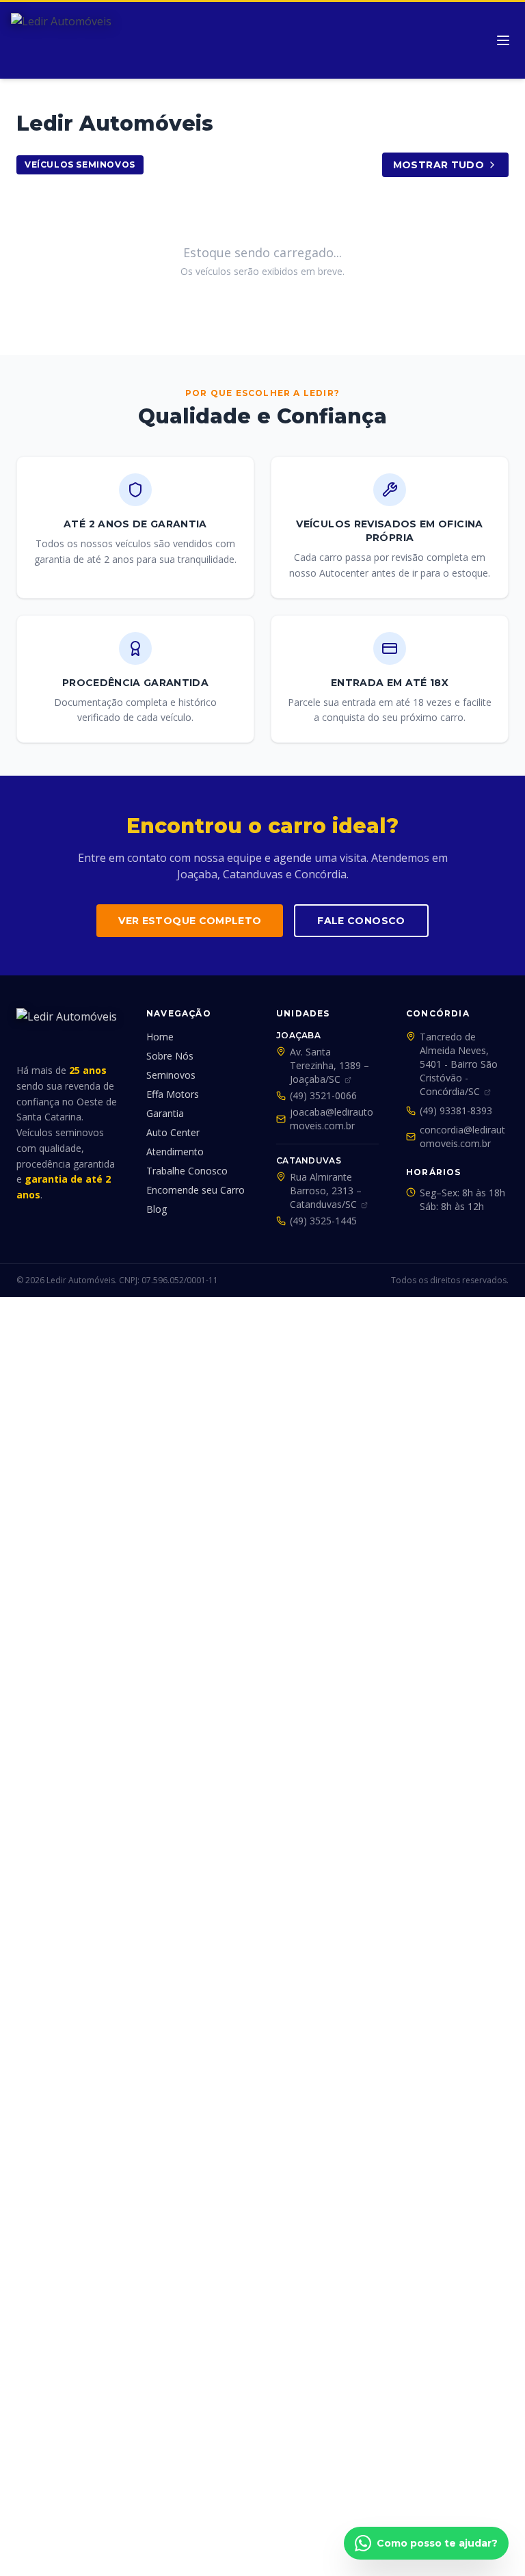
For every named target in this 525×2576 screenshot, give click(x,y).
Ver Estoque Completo (190, 921)
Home (160, 1037)
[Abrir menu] (503, 40)
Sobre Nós (170, 1056)
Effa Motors (173, 1094)
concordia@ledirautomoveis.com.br (462, 1136)
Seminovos (171, 1075)
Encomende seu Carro (196, 1190)
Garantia (165, 1113)
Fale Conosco (361, 921)
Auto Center (173, 1132)
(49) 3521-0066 (323, 1095)
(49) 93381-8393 (456, 1110)
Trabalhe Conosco (187, 1171)
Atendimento (175, 1152)
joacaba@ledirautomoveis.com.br (332, 1119)
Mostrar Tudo (439, 165)
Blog (157, 1209)
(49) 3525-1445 (323, 1221)
